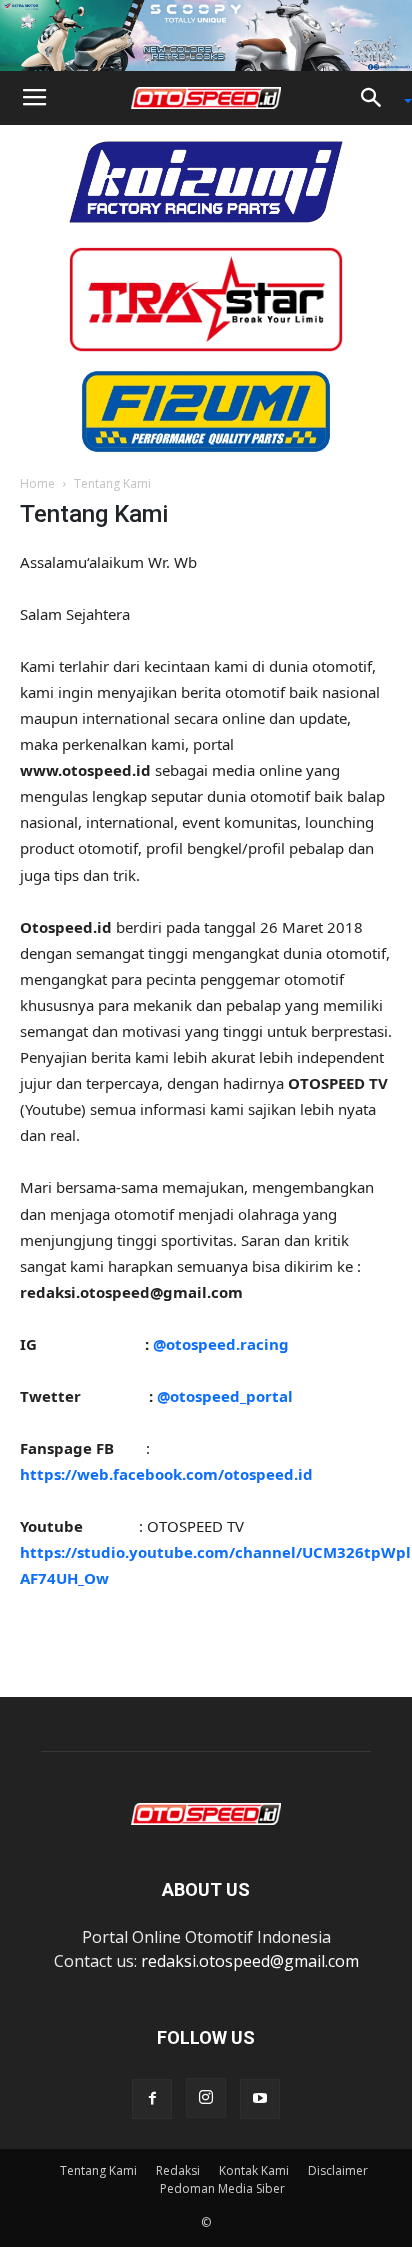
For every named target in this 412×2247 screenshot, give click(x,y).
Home (37, 483)
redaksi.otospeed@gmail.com (250, 1961)
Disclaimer (338, 2170)
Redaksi (178, 2170)
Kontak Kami (254, 2170)
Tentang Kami (98, 2170)
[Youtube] (260, 2099)
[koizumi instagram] (206, 180)
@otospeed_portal (225, 1396)
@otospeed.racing (221, 1344)
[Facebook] (152, 2099)
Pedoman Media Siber (222, 2188)
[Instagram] (206, 2098)
